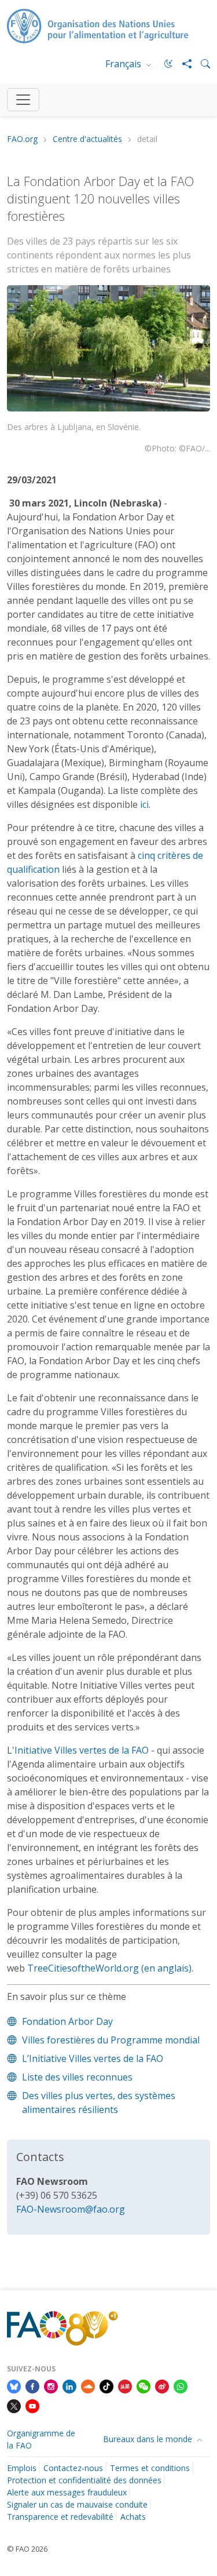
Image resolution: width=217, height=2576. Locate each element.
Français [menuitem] (124, 64)
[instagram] (51, 2385)
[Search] (201, 64)
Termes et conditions (150, 2468)
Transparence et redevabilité (60, 2517)
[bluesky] (14, 2385)
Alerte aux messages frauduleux (67, 2492)
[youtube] (32, 2405)
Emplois (22, 2468)
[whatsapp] (181, 2385)
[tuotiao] (125, 2385)
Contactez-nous (73, 2468)
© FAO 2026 (27, 2549)
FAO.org (22, 139)
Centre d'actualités (87, 139)
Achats (133, 2517)
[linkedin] (69, 2385)
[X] (14, 2405)
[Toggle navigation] (23, 100)
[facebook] (32, 2385)
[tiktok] (106, 2385)
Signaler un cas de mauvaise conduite (77, 2504)
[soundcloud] (88, 2385)
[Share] (182, 64)
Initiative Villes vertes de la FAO (82, 1750)
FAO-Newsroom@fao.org (71, 2209)
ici (144, 804)
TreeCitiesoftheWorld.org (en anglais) (109, 1968)
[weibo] (162, 2385)
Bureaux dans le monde (149, 2439)
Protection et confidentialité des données (84, 2480)
